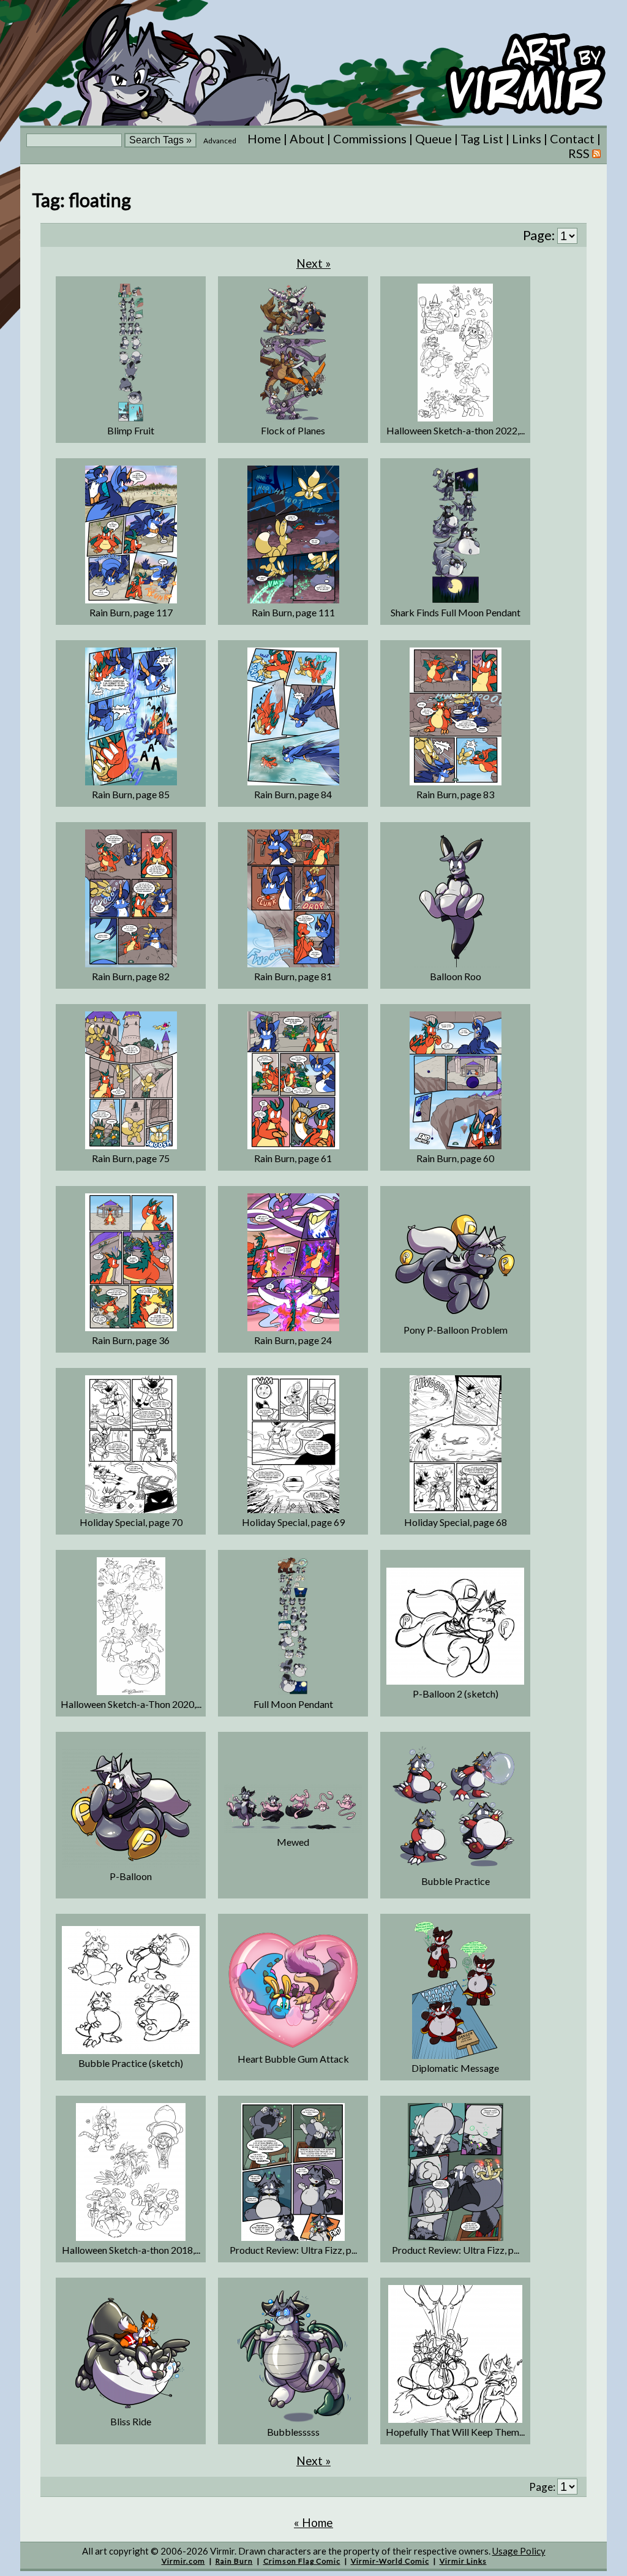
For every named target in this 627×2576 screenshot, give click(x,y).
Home (264, 138)
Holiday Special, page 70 (131, 1522)
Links (527, 138)
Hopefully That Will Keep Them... (455, 2432)
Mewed (293, 1842)
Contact (572, 138)
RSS (580, 153)
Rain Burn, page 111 (293, 612)
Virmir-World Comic (390, 2561)
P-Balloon (131, 1876)
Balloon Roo (456, 976)
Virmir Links (463, 2561)
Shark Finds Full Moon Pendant (456, 612)
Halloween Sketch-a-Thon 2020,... (131, 1704)
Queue (434, 138)
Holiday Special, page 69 (293, 1522)
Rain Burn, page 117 (131, 612)
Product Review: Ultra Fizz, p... (293, 2250)
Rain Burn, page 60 (455, 1158)
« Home (313, 2522)
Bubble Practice (456, 1881)
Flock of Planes (293, 430)
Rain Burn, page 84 (293, 794)
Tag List (482, 138)
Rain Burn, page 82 (131, 976)
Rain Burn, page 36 (131, 1340)
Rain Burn (234, 2561)
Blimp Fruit (131, 430)
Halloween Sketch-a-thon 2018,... (131, 2250)
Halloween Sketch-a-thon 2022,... (456, 430)
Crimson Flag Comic (302, 2561)
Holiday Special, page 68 (456, 1522)
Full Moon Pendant (293, 1704)
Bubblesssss (293, 2432)
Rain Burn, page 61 (293, 1158)
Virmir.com (183, 2561)
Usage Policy (519, 2551)
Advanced (220, 141)
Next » (313, 263)
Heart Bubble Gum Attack (293, 2059)
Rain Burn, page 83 (455, 794)
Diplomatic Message (455, 2068)
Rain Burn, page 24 (293, 1340)
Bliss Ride (131, 2421)
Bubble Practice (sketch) (131, 2063)
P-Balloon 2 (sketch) (456, 1694)
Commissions (370, 138)
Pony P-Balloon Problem (456, 1330)
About (307, 138)
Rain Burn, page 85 (131, 794)
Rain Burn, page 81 (293, 976)
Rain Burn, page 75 (131, 1158)
